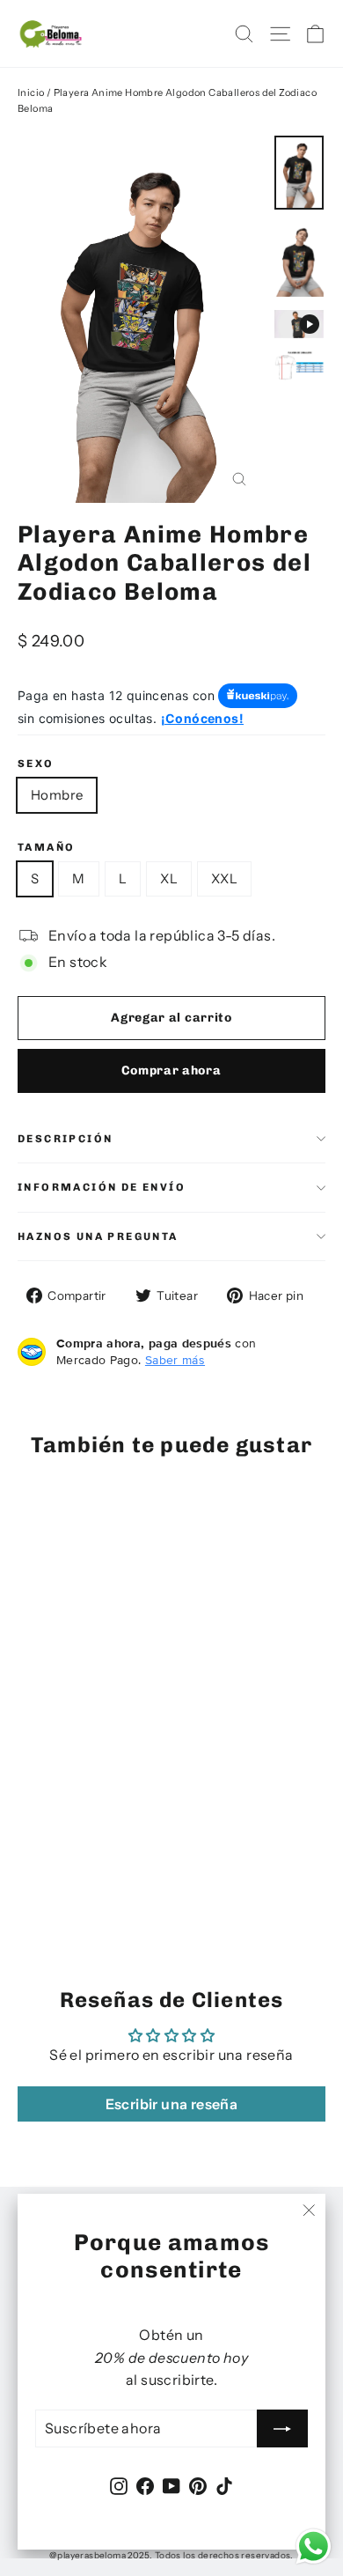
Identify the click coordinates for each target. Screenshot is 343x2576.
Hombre (57, 795)
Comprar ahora (171, 1070)
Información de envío (102, 1187)
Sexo (36, 764)
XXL (224, 878)
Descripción (65, 1139)
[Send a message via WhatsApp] (314, 2546)
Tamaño (46, 847)
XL (169, 878)
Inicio (31, 92)
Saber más (175, 1360)
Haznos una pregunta (98, 1236)
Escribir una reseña (172, 2104)
